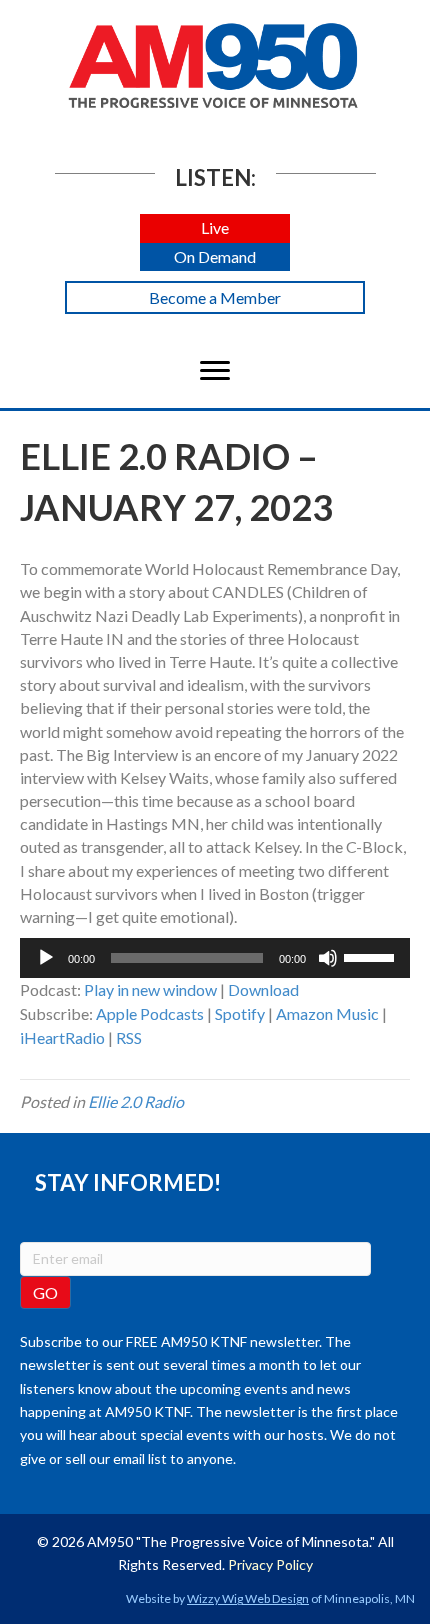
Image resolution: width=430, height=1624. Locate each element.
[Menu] (215, 371)
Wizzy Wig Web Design (248, 1598)
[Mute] (328, 958)
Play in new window (150, 989)
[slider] (372, 956)
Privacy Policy (270, 1564)
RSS (129, 1037)
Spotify (240, 1013)
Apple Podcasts (150, 1013)
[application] (215, 958)
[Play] (46, 958)
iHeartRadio (62, 1037)
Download (263, 989)
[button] (215, 228)
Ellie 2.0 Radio (136, 1101)
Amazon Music (327, 1013)
